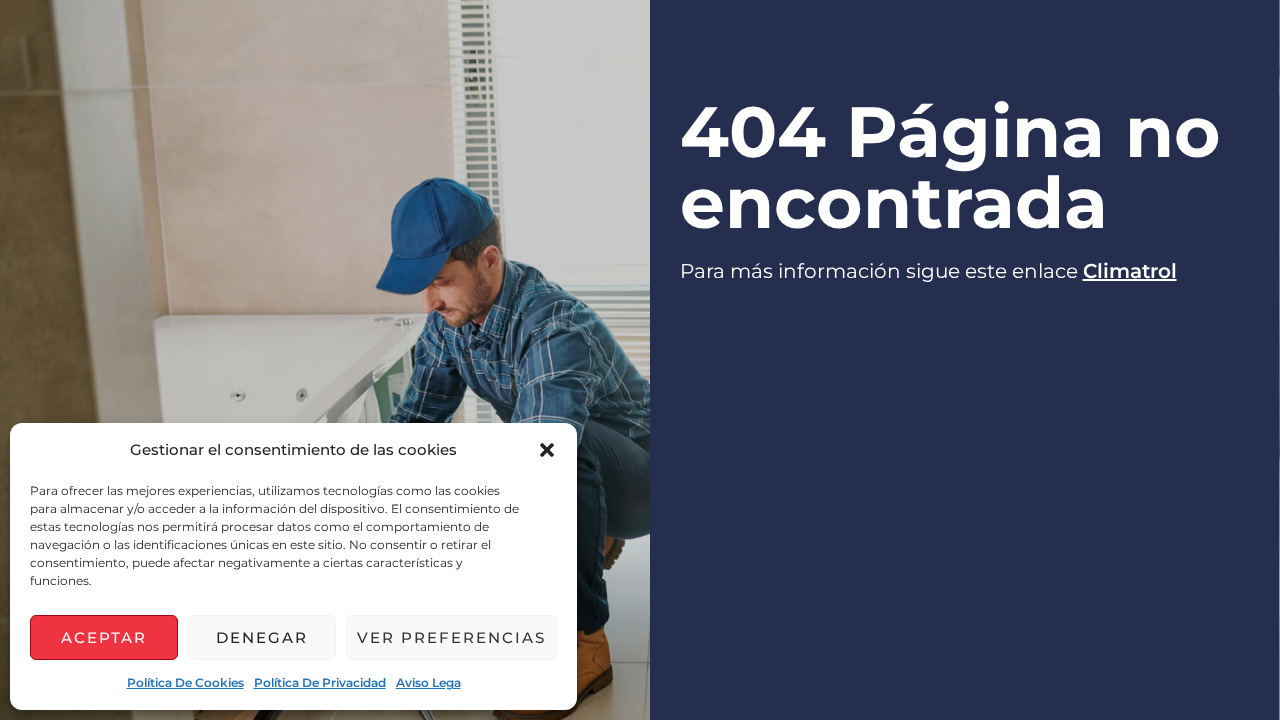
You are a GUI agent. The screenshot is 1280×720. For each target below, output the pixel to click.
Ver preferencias (451, 637)
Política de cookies (185, 682)
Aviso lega (428, 682)
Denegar (262, 637)
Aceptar (104, 637)
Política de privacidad (320, 682)
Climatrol (1130, 271)
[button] (547, 450)
